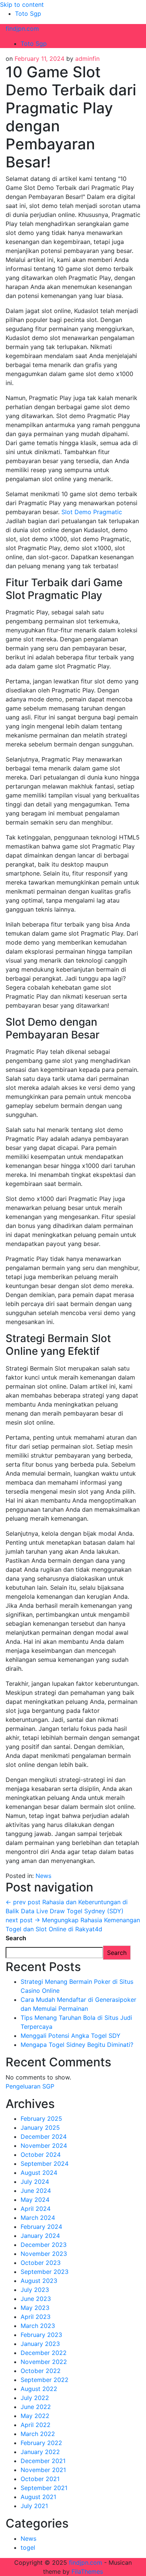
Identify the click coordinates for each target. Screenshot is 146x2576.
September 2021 (44, 2488)
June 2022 (36, 2407)
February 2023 (41, 2335)
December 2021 (43, 2461)
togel (28, 2547)
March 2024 (38, 2218)
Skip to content (22, 5)
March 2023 (38, 2326)
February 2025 (41, 2119)
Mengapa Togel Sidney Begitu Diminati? (77, 2045)
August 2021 (38, 2497)
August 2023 (39, 2281)
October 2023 (41, 2263)
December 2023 (44, 2245)
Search (16, 1938)
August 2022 (39, 2389)
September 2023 (45, 2272)
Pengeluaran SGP (30, 2086)
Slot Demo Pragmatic (92, 512)
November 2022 (44, 2362)
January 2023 (40, 2344)
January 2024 (40, 2236)
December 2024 (44, 2137)
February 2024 (41, 2227)
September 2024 (45, 2164)
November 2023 (44, 2254)
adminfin (87, 59)
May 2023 (35, 2308)
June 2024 (36, 2191)
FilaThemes (87, 2571)
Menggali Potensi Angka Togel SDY (71, 2036)
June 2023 (36, 2299)
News (43, 1876)
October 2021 (40, 2479)
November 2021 (43, 2470)
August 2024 (39, 2173)
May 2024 (35, 2200)
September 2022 (45, 2380)
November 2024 (44, 2146)
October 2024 (41, 2155)
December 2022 (44, 2353)
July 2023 (35, 2290)
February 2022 (41, 2443)
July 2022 (35, 2398)
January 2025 (40, 2128)
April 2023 (36, 2317)
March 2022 (38, 2434)
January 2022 (40, 2452)
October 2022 (41, 2371)
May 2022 (35, 2416)
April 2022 (36, 2425)
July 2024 (35, 2182)
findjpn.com (22, 29)
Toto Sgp (28, 14)
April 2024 (36, 2209)
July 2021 (34, 2506)
